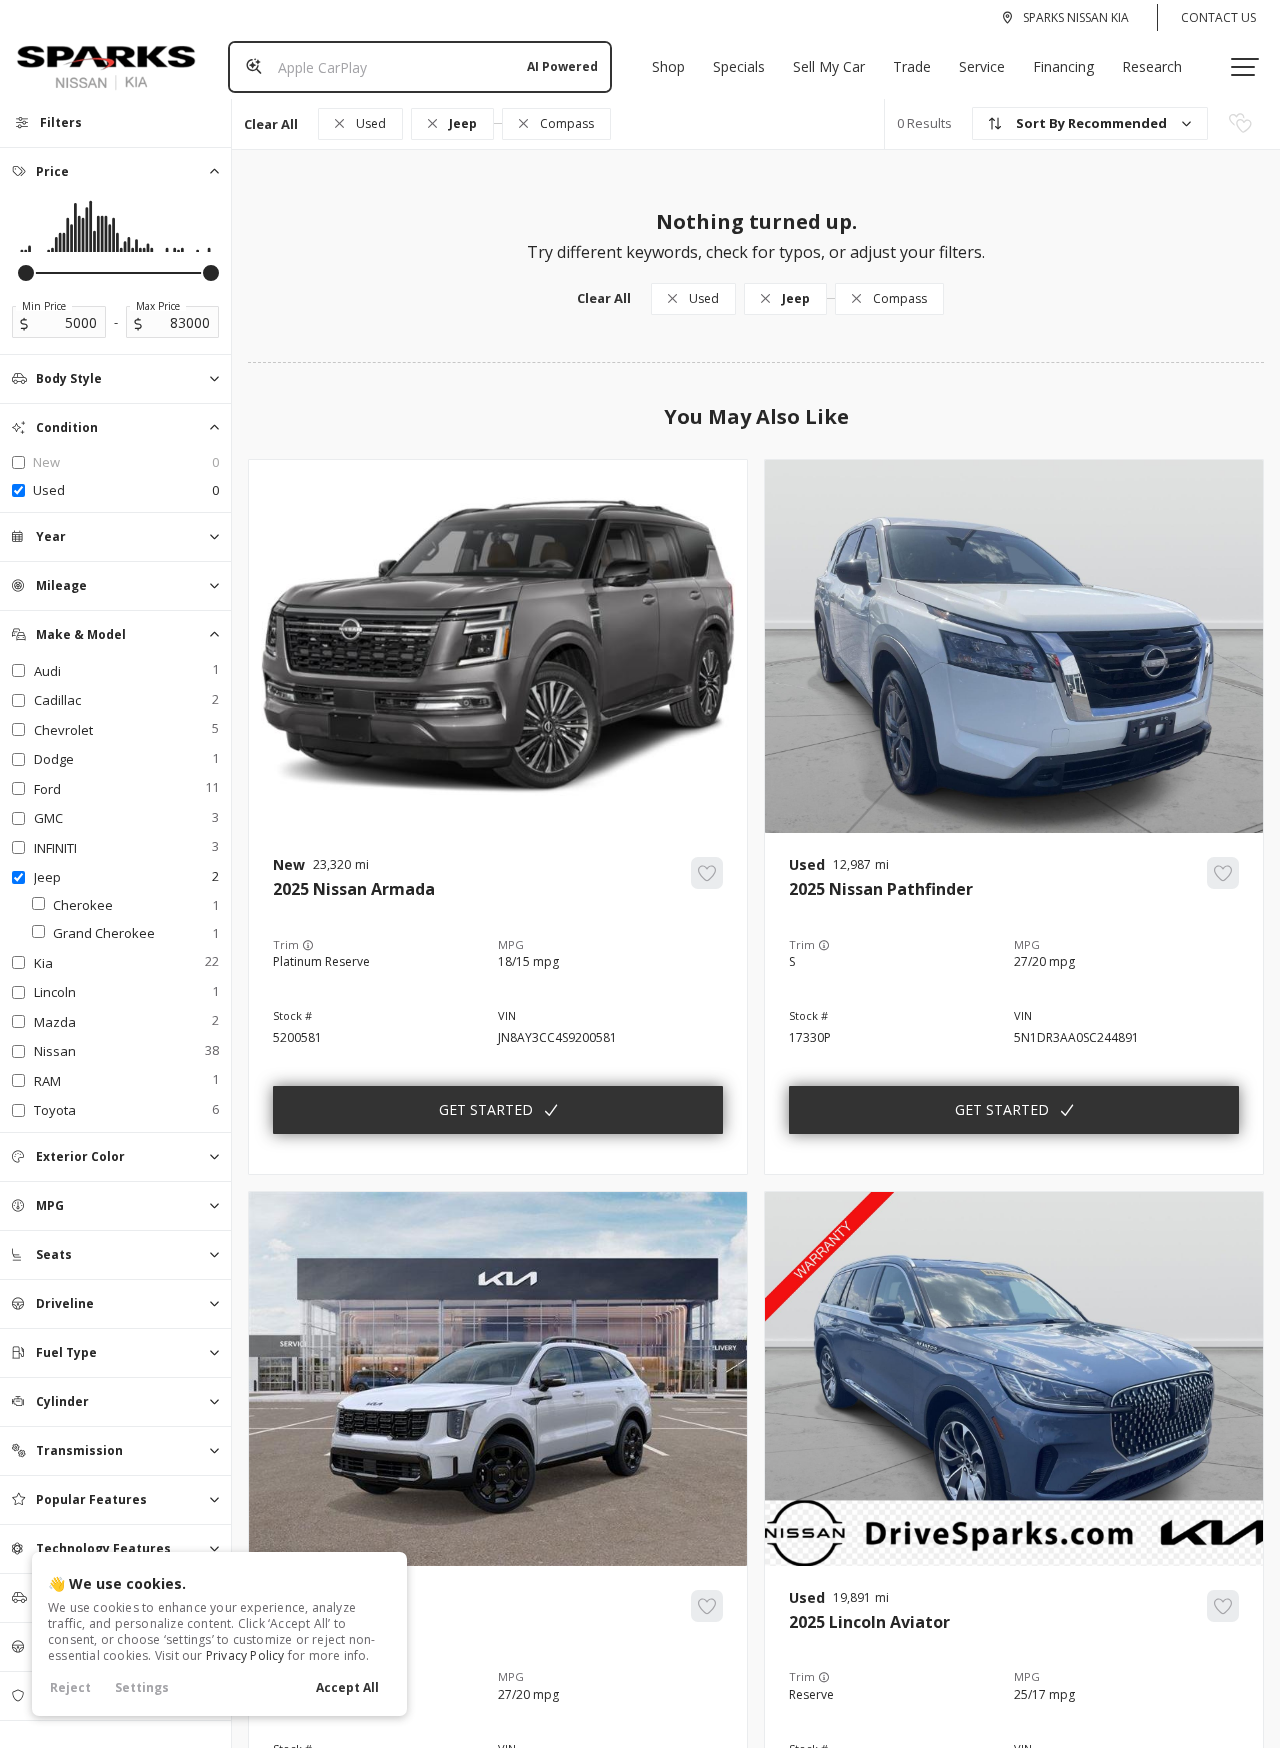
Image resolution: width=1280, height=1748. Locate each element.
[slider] (26, 273)
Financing (1063, 66)
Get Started (486, 1109)
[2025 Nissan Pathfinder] (1014, 1003)
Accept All (347, 1687)
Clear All (271, 124)
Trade (912, 66)
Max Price (158, 306)
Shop (668, 66)
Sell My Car (829, 66)
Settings (142, 1687)
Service (982, 66)
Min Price (44, 306)
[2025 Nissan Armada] (498, 1003)
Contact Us (1218, 17)
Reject (70, 1687)
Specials (739, 66)
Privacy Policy (245, 1655)
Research (1152, 66)
